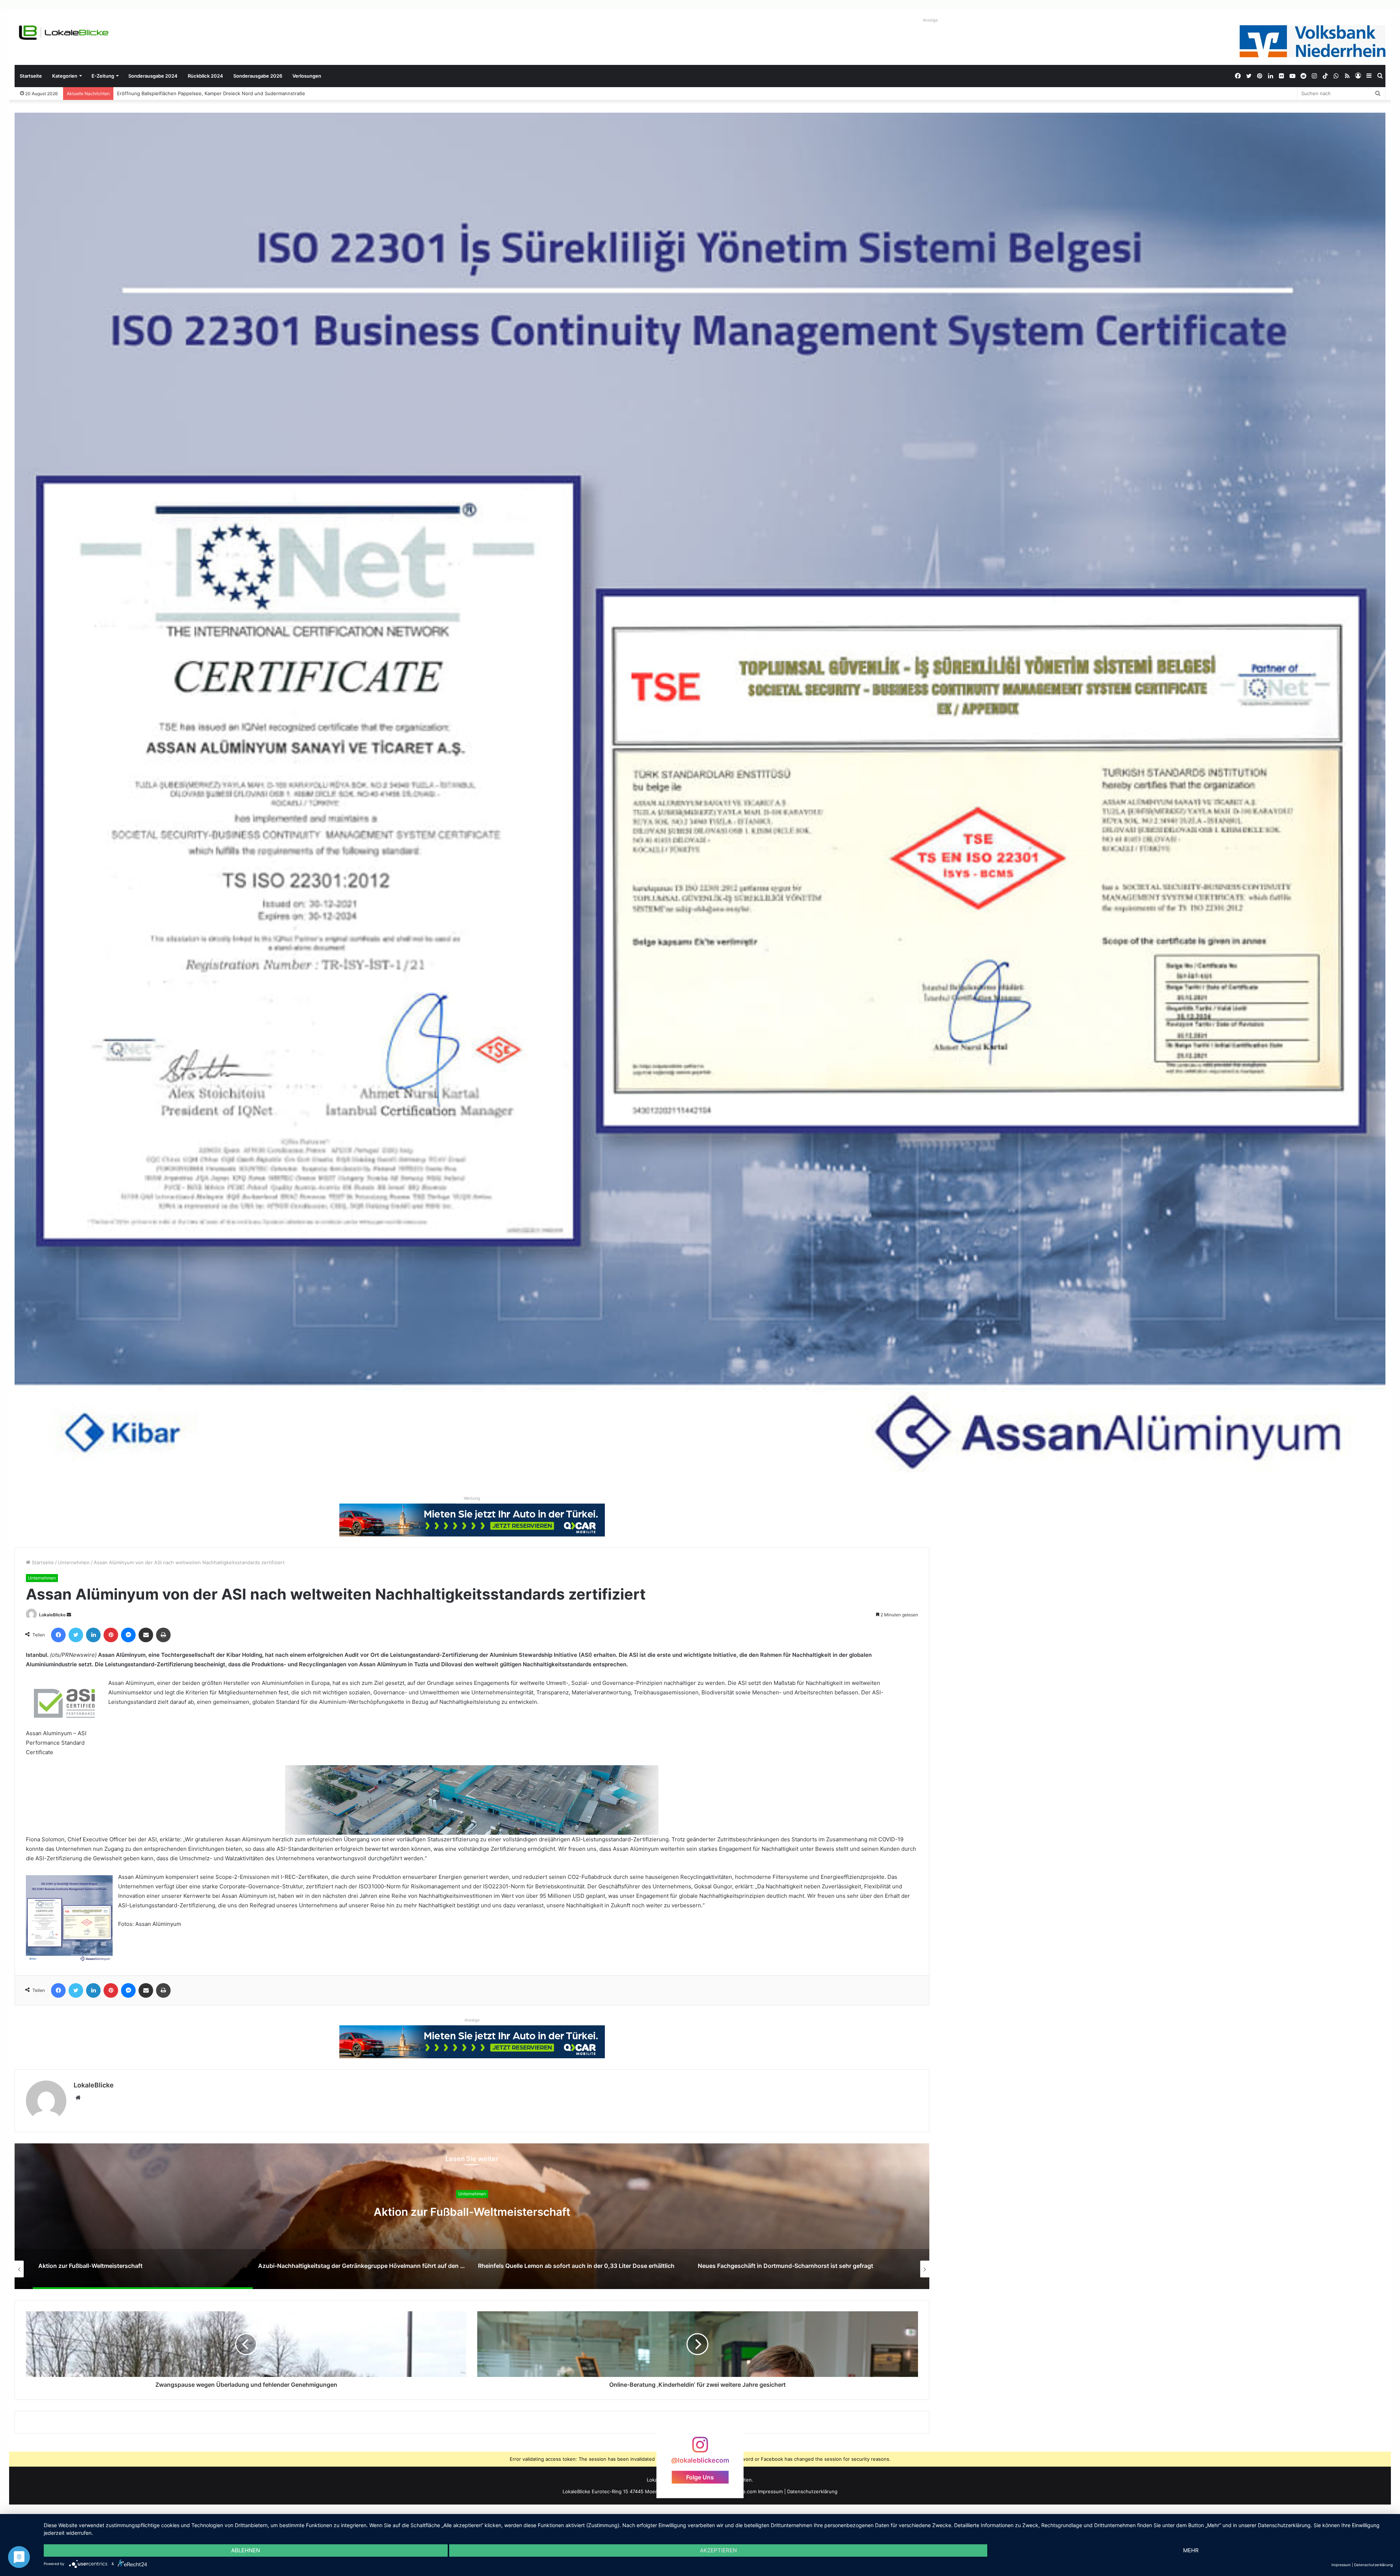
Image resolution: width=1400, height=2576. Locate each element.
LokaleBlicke (52, 1615)
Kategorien (65, 76)
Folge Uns (700, 2477)
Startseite (31, 76)
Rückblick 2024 (205, 76)
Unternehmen (74, 1562)
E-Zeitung (103, 76)
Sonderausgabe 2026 (258, 76)
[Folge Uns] (700, 2448)
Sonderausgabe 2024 (153, 76)
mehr (1191, 2550)
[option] (472, 2216)
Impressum (770, 2491)
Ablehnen (246, 2550)
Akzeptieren (718, 2550)
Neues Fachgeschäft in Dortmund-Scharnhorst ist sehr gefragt (472, 2212)
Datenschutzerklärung (812, 2491)
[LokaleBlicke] (64, 33)
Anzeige (930, 20)
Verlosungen (307, 76)
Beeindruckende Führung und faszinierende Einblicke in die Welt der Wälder (204, 93)
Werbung (472, 1498)
